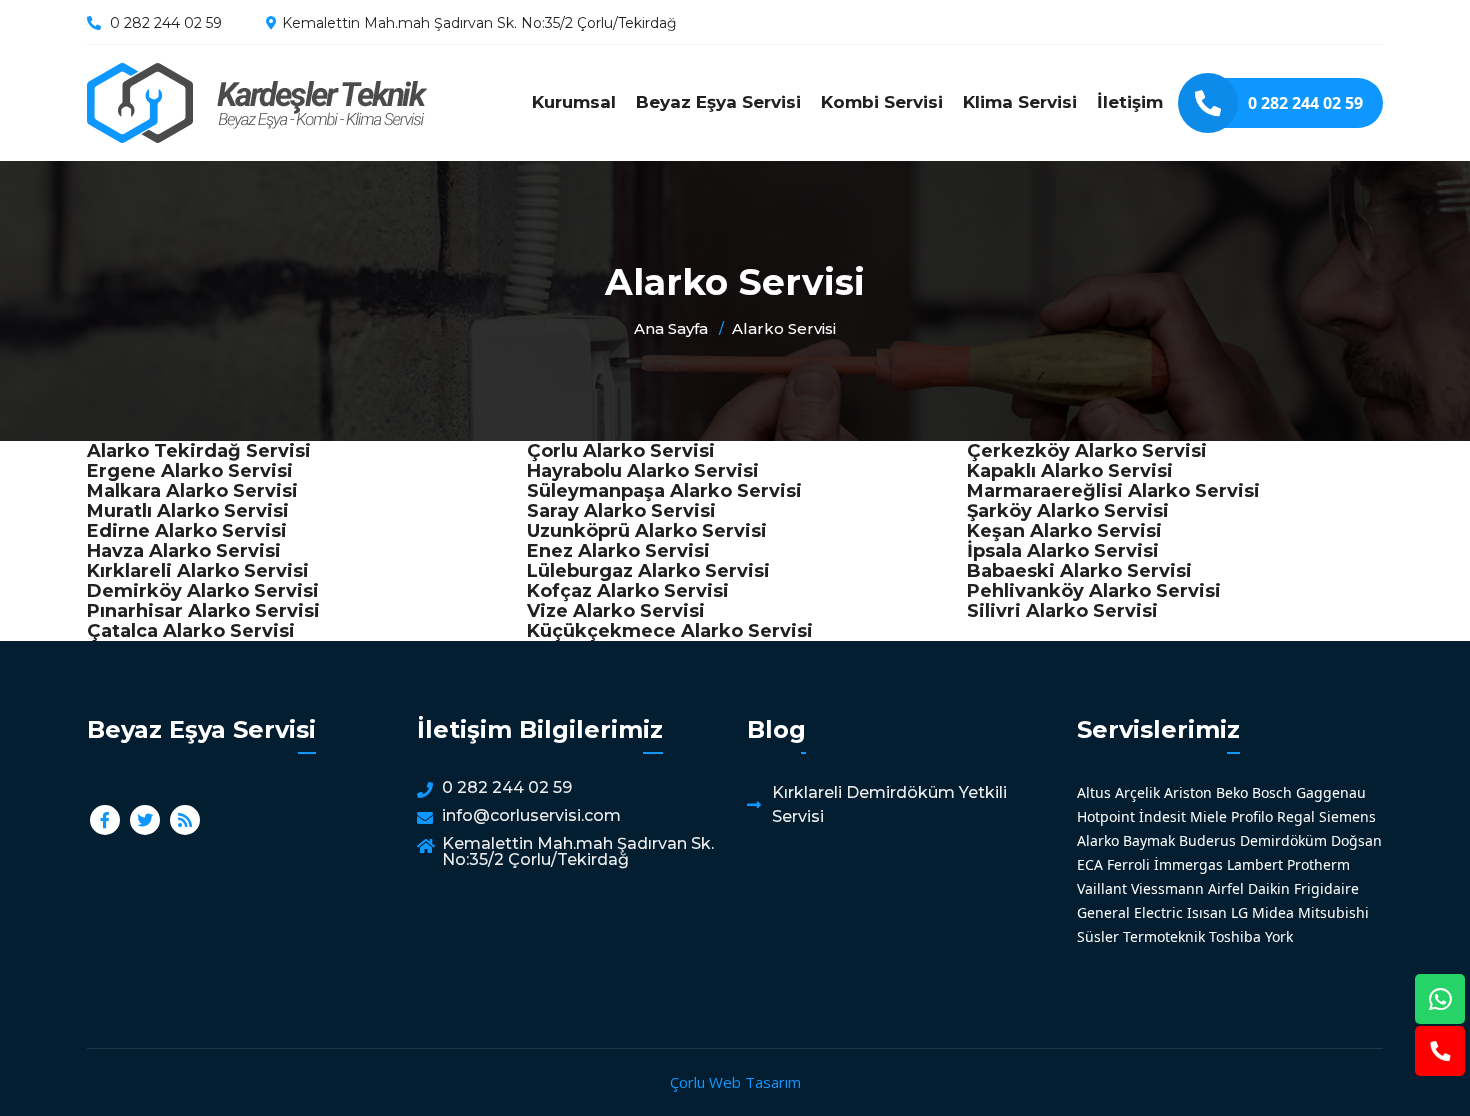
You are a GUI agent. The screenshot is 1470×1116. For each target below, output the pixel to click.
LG (1239, 912)
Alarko (1098, 840)
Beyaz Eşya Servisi (718, 102)
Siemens (1347, 816)
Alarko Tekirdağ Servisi (199, 451)
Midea (1273, 912)
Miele (1208, 816)
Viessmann (1167, 888)
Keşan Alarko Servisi (1064, 531)
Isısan (1207, 912)
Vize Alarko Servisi (616, 611)
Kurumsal (574, 102)
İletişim (1130, 102)
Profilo (1252, 816)
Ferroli (1128, 864)
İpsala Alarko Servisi (1063, 551)
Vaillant (1102, 888)
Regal (1296, 816)
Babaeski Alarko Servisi (1079, 571)
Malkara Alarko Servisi (192, 491)
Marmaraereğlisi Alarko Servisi (1113, 491)
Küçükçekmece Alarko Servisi (670, 631)
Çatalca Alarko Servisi (191, 631)
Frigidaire (1326, 888)
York (1279, 936)
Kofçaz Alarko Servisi (628, 591)
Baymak (1149, 840)
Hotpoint (1106, 816)
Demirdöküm (1283, 840)
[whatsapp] (1440, 999)
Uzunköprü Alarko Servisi (647, 531)
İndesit (1162, 816)
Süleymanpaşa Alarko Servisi (664, 491)
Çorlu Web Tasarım (735, 1082)
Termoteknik (1164, 936)
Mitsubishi (1333, 912)
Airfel (1226, 888)
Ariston (1188, 792)
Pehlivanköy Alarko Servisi (1094, 591)
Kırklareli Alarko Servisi (198, 571)
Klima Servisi (1020, 102)
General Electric (1130, 912)
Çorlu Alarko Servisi (621, 451)
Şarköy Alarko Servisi (1068, 511)
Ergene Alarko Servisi (190, 471)
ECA (1090, 864)
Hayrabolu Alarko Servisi (643, 471)
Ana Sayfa (671, 328)
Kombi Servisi (882, 102)
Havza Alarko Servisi (184, 551)
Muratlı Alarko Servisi (188, 511)
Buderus (1207, 840)
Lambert (1255, 864)
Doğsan (1356, 840)
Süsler (1098, 936)
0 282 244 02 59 (166, 23)
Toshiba (1235, 936)
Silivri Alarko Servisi (1062, 611)
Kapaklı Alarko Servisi (1070, 471)
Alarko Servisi (257, 103)
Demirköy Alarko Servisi (203, 591)
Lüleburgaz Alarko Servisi (648, 571)
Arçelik (1137, 792)
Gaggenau (1331, 792)
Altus (1094, 792)
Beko (1232, 792)
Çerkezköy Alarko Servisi (1087, 451)
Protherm (1318, 864)
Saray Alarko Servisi (621, 511)
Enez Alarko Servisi (618, 551)
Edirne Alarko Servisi (187, 531)
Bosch (1272, 792)
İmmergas (1188, 864)
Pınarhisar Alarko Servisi (203, 611)
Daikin (1269, 888)
